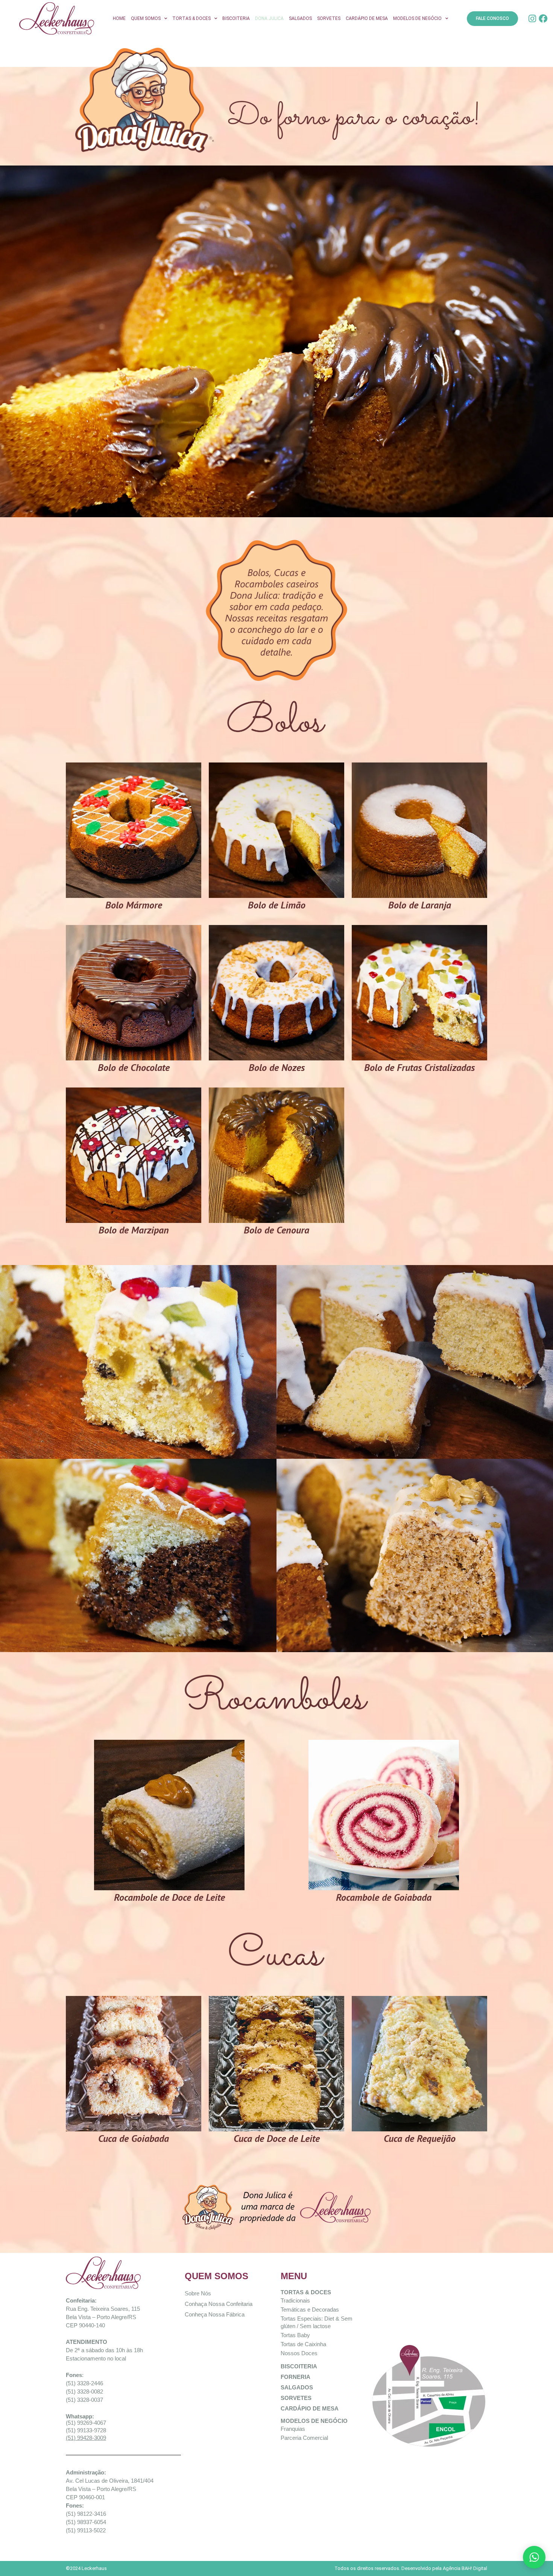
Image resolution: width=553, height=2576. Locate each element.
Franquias (293, 2429)
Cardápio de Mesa (367, 18)
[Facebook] (543, 19)
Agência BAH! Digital (465, 2568)
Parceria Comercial (304, 2438)
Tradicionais (295, 2300)
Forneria (295, 2377)
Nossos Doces (299, 2353)
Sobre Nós (198, 2293)
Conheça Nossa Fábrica (215, 2314)
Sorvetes (329, 18)
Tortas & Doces (191, 18)
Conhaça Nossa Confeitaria (219, 2304)
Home (119, 18)
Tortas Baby (295, 2335)
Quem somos (146, 18)
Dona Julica (269, 18)
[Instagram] (532, 19)
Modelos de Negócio (417, 18)
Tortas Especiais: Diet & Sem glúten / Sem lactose (317, 2322)
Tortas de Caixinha (303, 2344)
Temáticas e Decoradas (310, 2309)
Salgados (300, 18)
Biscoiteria (236, 18)
